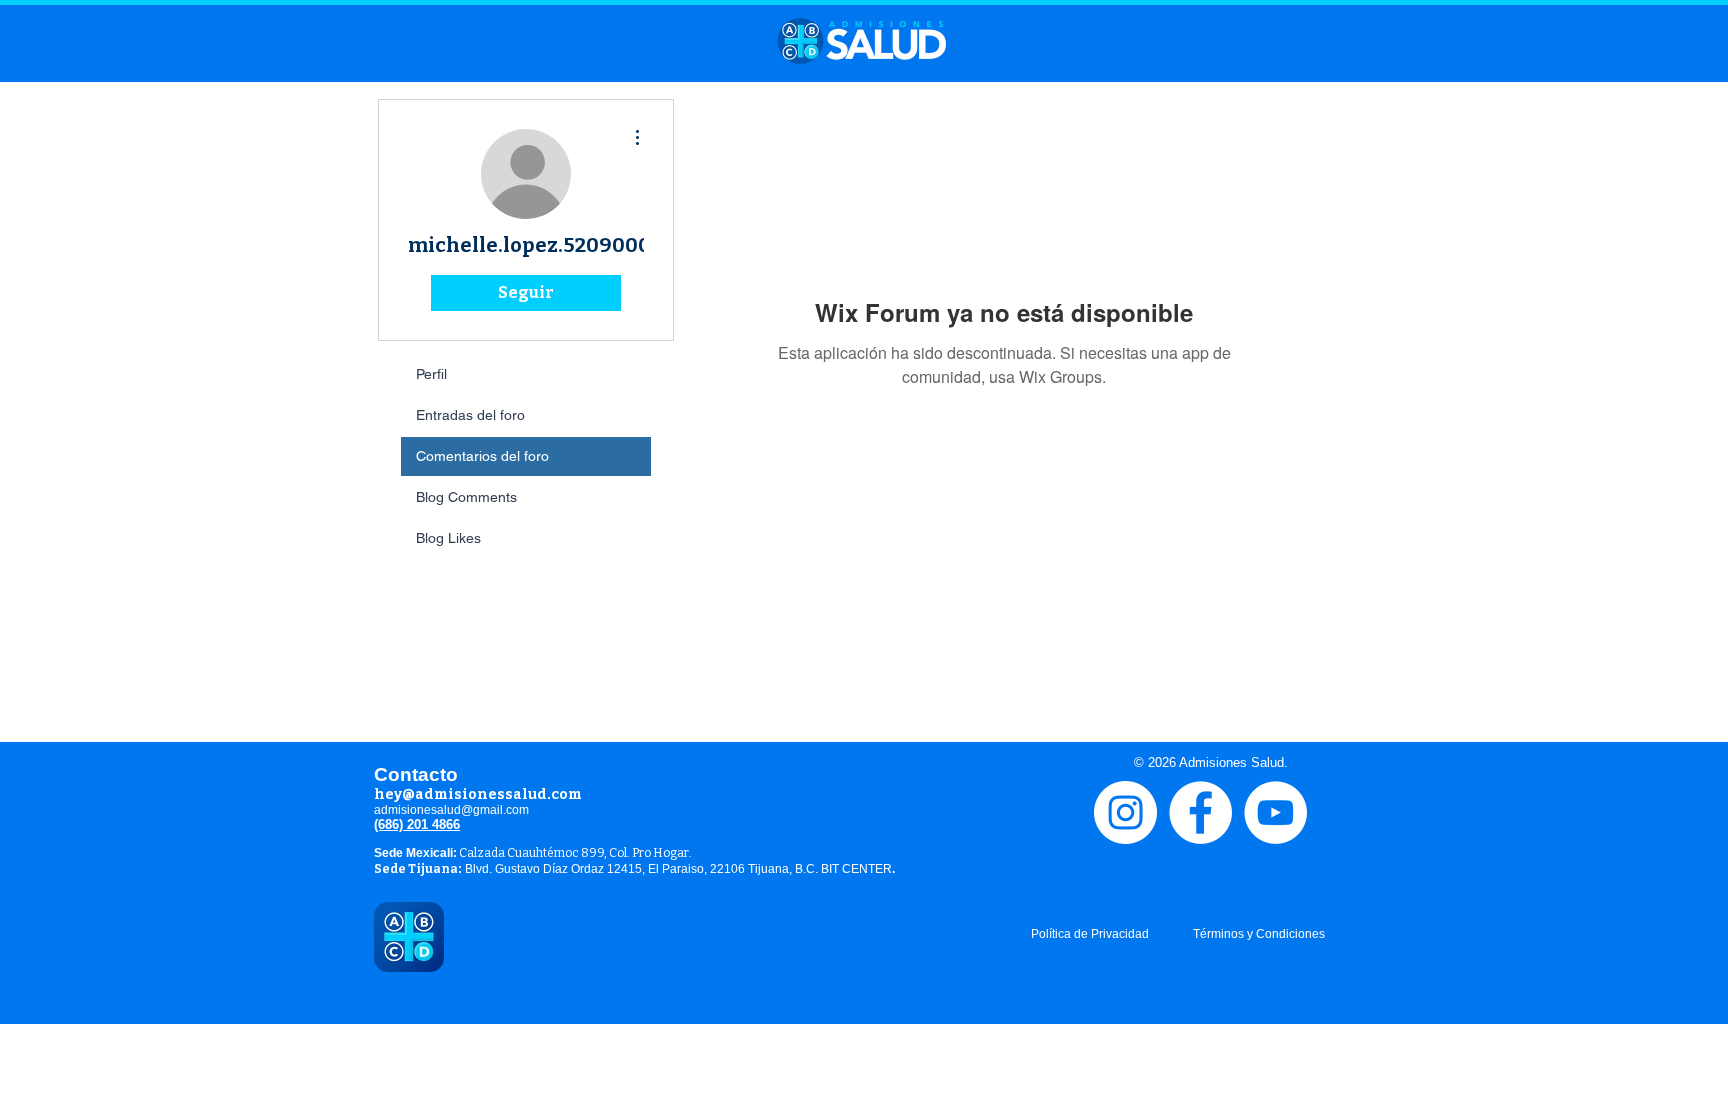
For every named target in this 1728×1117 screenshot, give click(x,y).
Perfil (431, 374)
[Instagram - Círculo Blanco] (1125, 812)
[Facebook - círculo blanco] (1200, 812)
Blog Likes (448, 538)
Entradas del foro (470, 415)
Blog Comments (466, 497)
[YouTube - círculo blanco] (1275, 812)
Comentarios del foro (482, 456)
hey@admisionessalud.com (478, 794)
